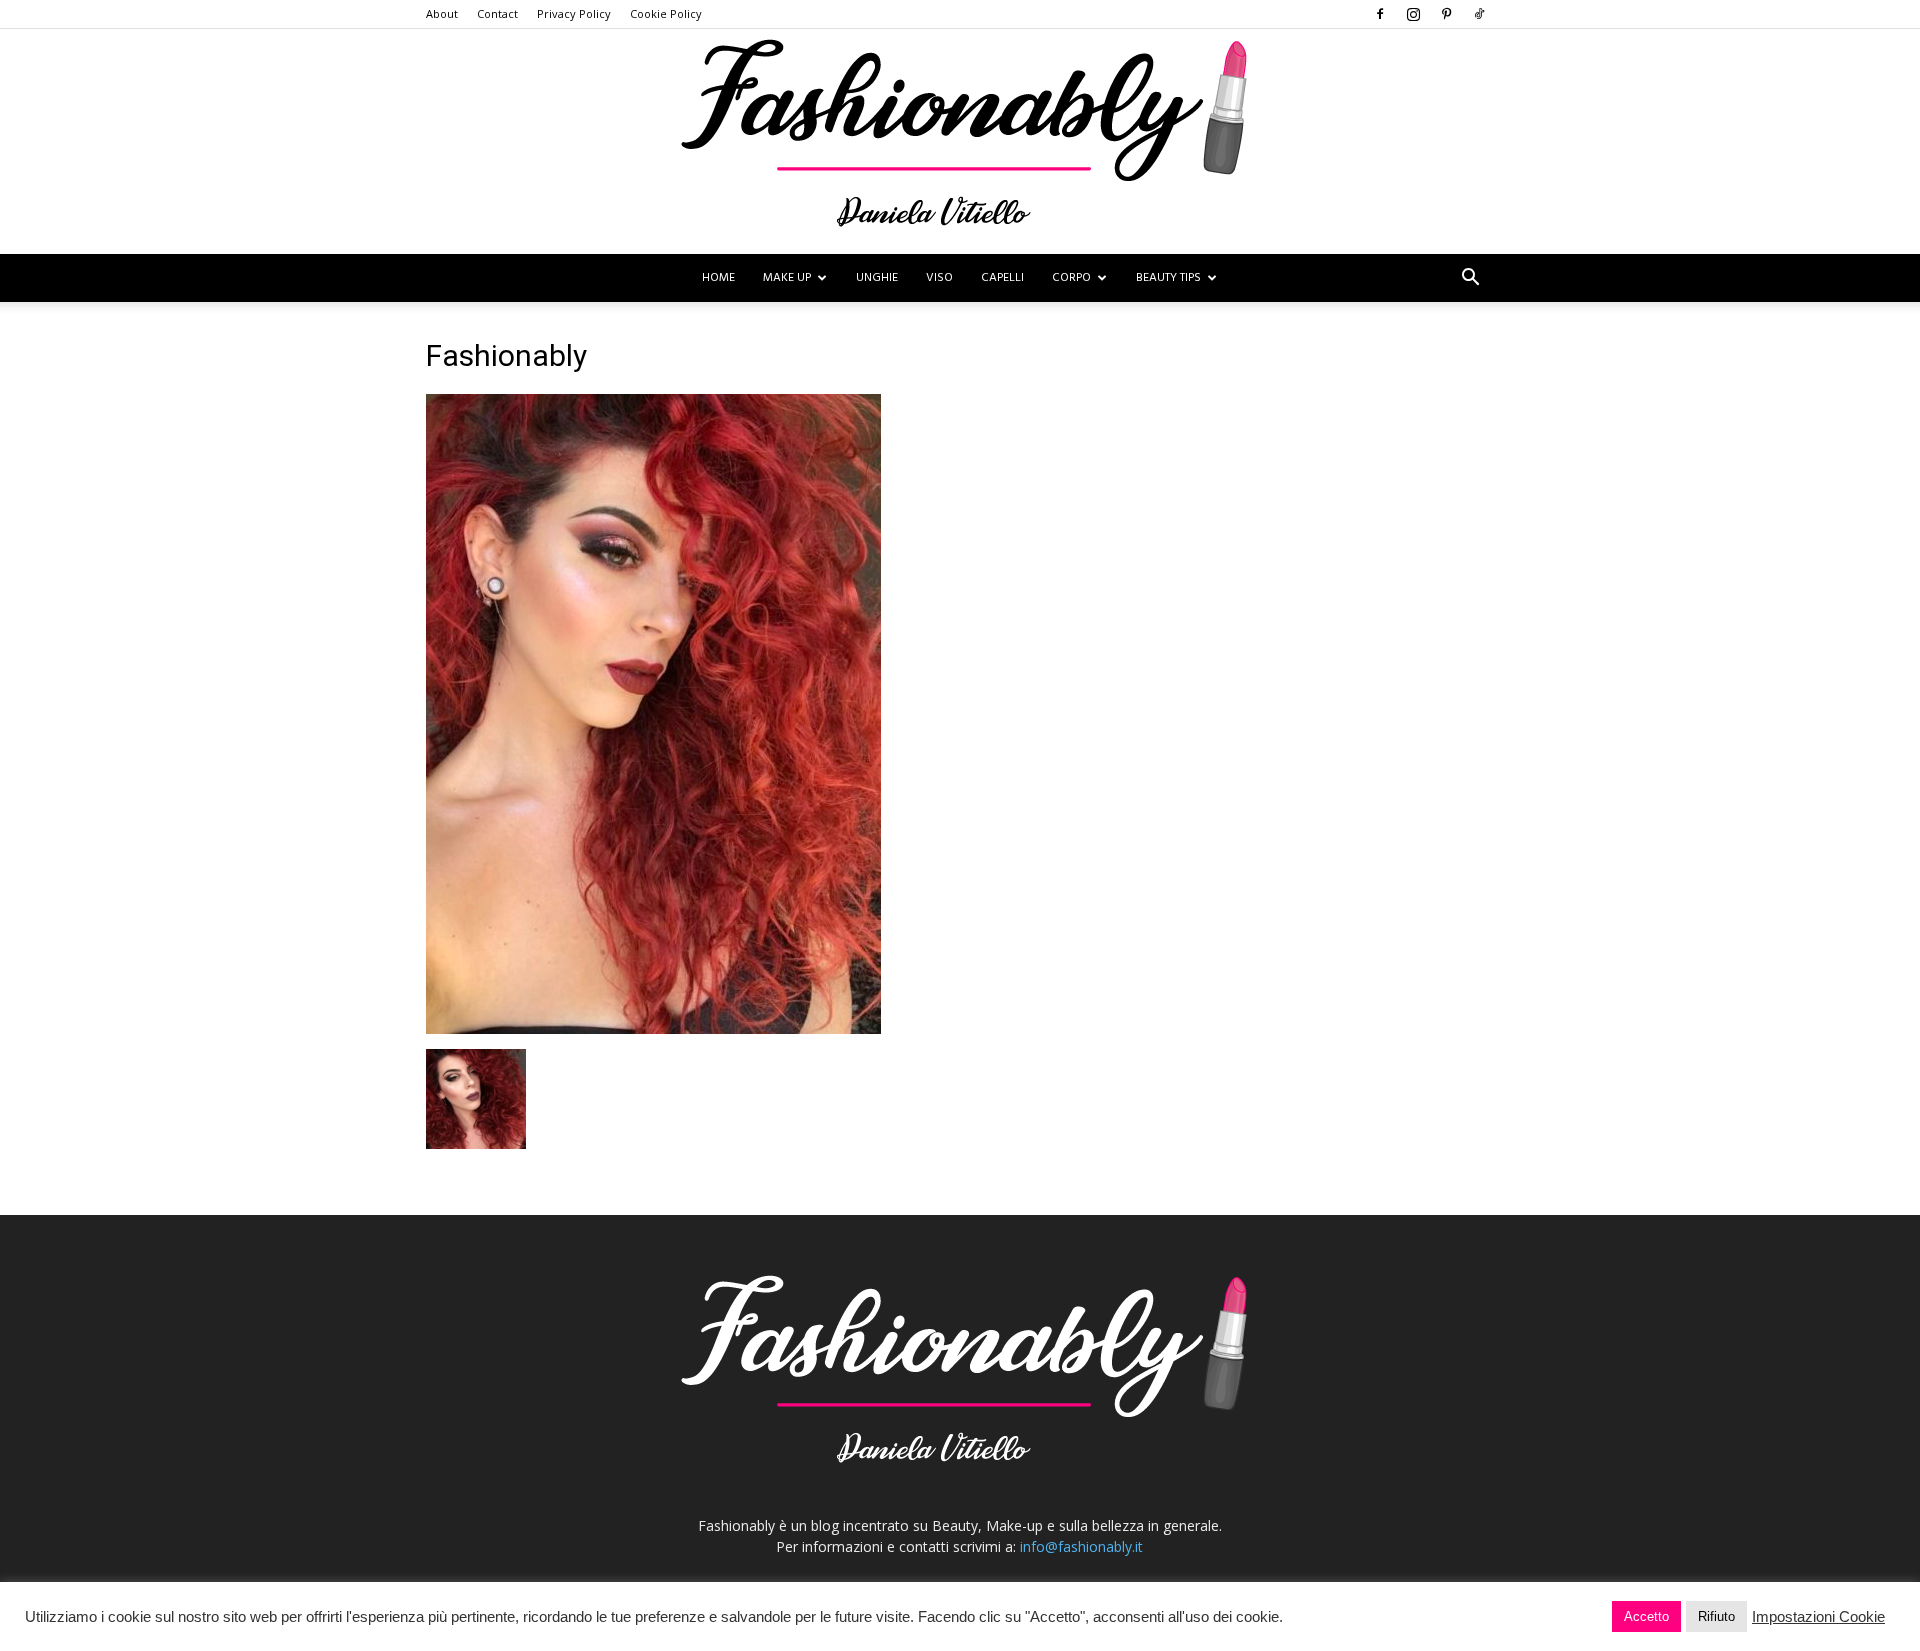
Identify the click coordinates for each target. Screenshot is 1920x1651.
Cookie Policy (666, 13)
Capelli (1002, 278)
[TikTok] (1479, 14)
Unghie (877, 278)
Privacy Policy (574, 13)
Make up (787, 278)
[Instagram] (1413, 14)
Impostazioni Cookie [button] (1818, 1617)
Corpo (1071, 278)
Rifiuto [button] (1716, 1616)
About (442, 13)
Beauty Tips (1168, 278)
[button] (1470, 279)
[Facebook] (1380, 14)
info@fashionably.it (1081, 1546)
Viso (939, 278)
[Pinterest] (1446, 14)
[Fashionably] (960, 141)
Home (718, 278)
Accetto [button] (1646, 1616)
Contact (497, 13)
